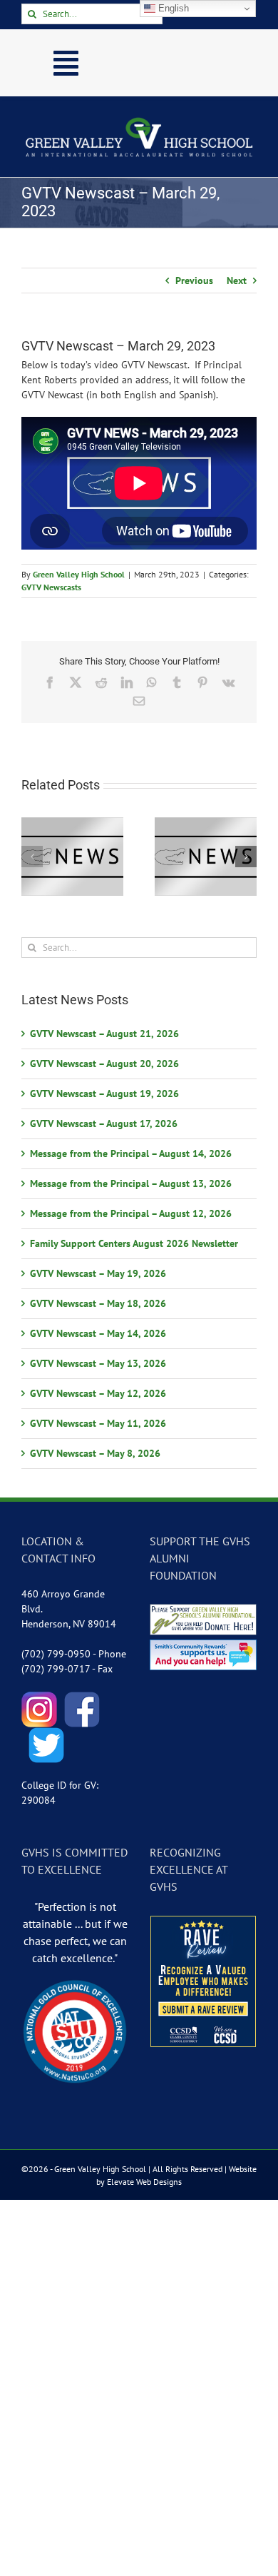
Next (237, 281)
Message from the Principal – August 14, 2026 (131, 1153)
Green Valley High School (79, 574)
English (172, 8)
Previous (194, 281)
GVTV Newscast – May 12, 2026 (98, 1393)
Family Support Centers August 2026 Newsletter (134, 1243)
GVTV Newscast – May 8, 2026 (95, 1453)
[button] (32, 857)
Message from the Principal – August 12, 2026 (131, 1213)
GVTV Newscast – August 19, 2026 (104, 1093)
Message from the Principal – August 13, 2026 (131, 1183)
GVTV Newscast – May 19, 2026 (98, 1273)
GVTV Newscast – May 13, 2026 (98, 1363)
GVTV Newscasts (51, 587)
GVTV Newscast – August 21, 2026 (104, 1034)
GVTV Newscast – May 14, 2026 (98, 1333)
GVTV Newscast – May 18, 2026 (98, 1303)
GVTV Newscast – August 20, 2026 (104, 1064)
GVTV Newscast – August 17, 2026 (104, 1123)
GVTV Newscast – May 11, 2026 (98, 1423)
